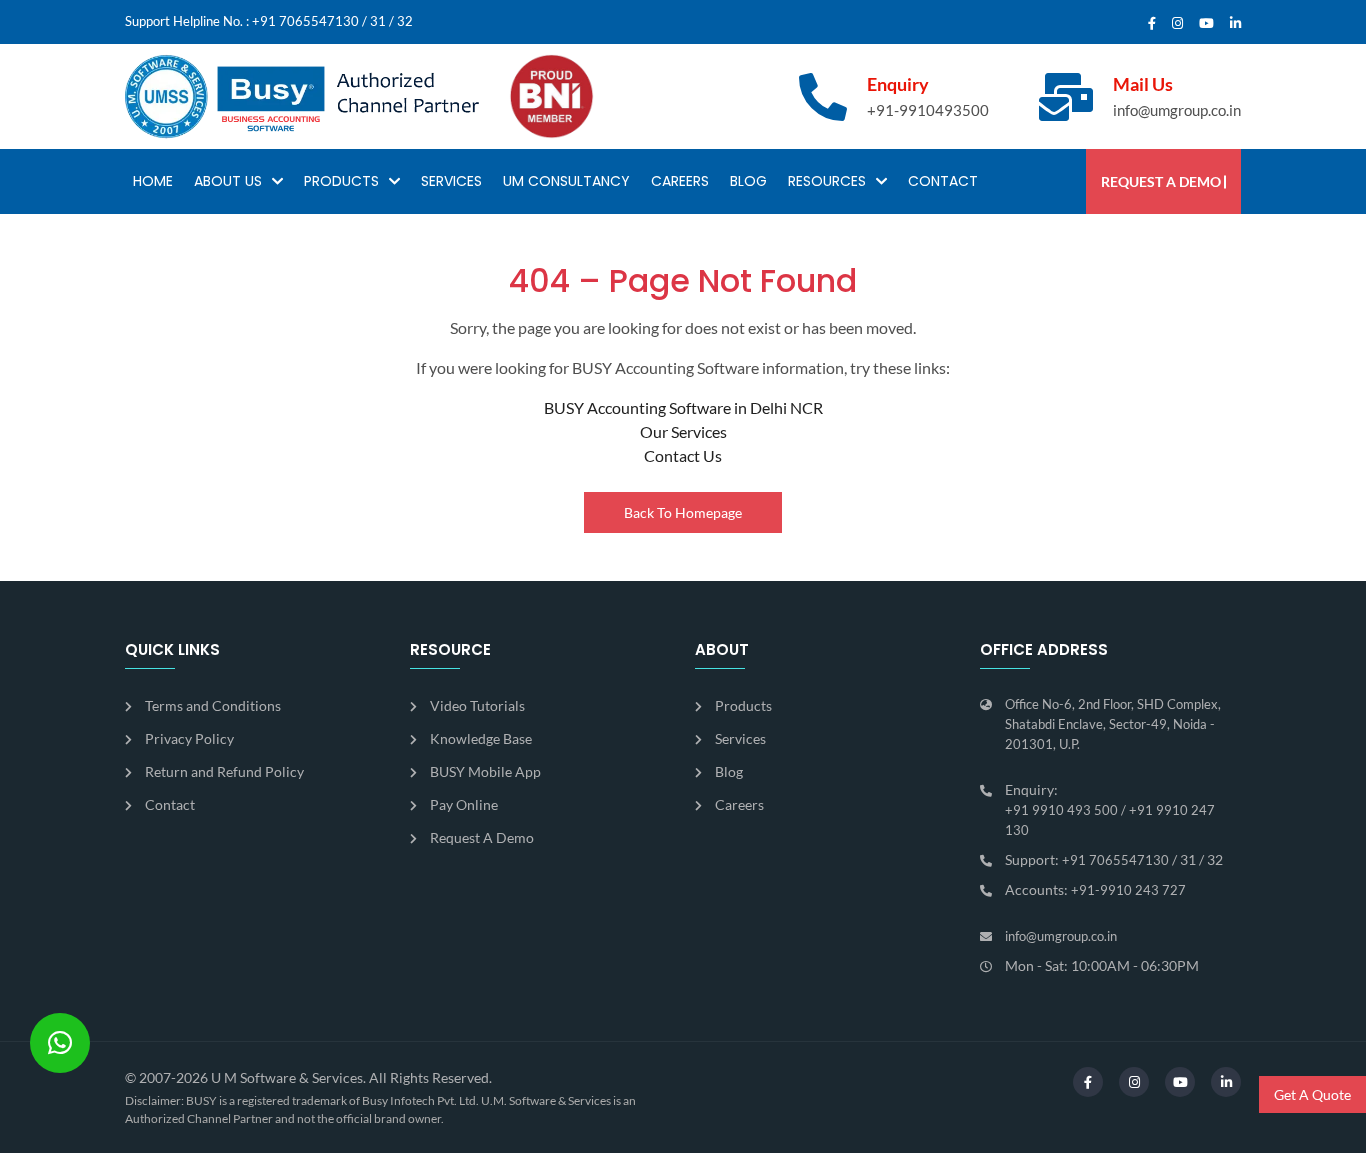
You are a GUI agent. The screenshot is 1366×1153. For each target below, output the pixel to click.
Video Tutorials (477, 705)
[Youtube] (1206, 24)
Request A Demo (482, 837)
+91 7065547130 (305, 21)
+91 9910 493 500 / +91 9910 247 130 (1110, 820)
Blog (748, 181)
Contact (943, 181)
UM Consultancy (566, 181)
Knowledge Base (481, 738)
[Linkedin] (1235, 24)
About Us (228, 181)
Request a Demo (1161, 181)
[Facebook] (1152, 24)
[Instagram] (1177, 24)
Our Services (683, 431)
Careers (680, 181)
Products (341, 181)
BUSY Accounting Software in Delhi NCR (683, 407)
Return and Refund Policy (224, 771)
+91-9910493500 (928, 110)
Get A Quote (1312, 1094)
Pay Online (464, 804)
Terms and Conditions (213, 705)
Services (451, 181)
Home (153, 181)
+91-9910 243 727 (1128, 890)
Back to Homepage (683, 512)
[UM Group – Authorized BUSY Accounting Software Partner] (302, 96)
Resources (827, 181)
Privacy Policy (189, 738)
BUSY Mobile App (485, 771)
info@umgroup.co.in (1177, 110)
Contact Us (683, 455)
